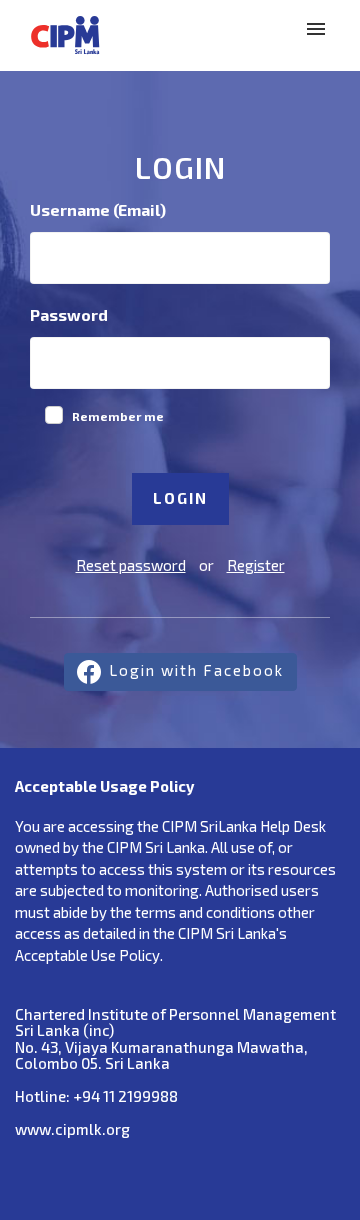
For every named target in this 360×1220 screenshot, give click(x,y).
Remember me (118, 416)
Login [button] (180, 498)
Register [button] (256, 565)
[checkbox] (54, 415)
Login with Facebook (196, 670)
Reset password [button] (131, 565)
